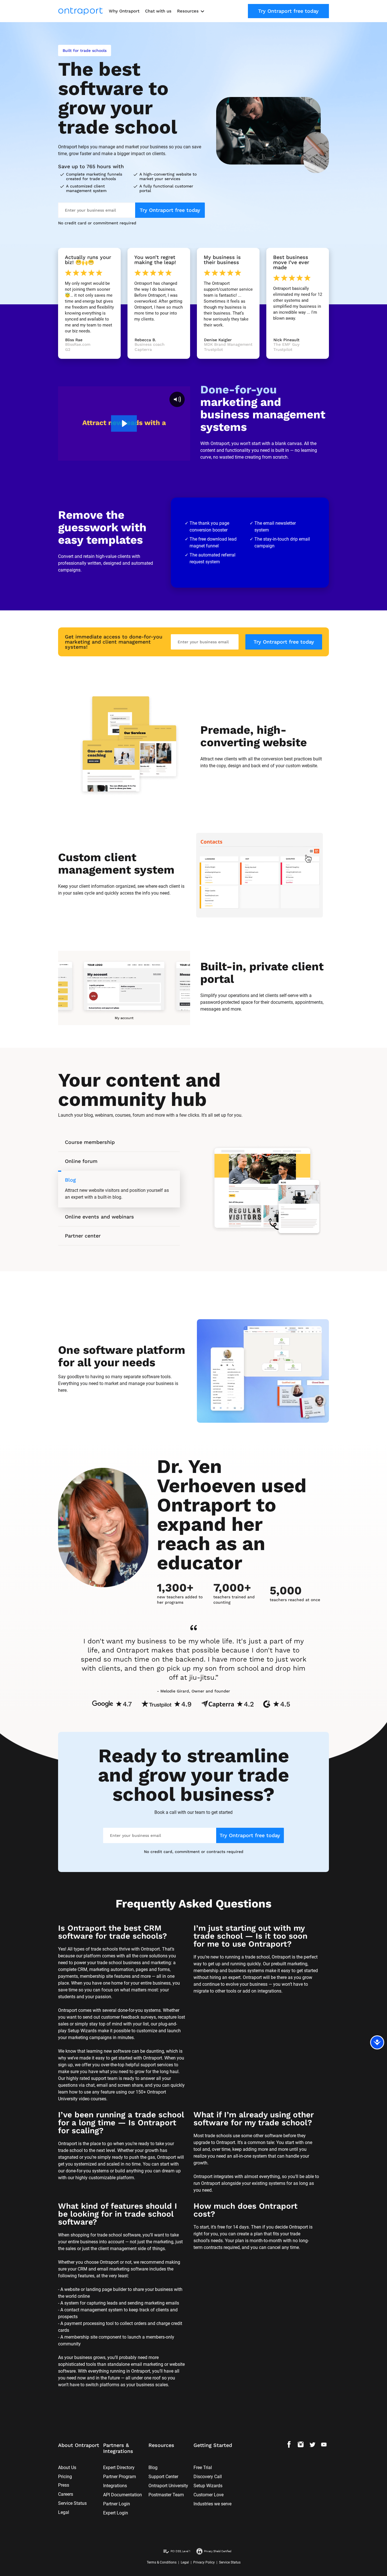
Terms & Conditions (162, 2562)
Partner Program (120, 2477)
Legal (64, 2512)
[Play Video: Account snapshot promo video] (124, 423)
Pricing (65, 2477)
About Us (67, 2468)
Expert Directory (119, 2468)
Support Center (163, 2477)
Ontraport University (168, 2486)
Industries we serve (212, 2504)
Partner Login (117, 2504)
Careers (66, 2494)
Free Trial (203, 2468)
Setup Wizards (208, 2486)
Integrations (115, 2486)
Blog (153, 2468)
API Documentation (123, 2495)
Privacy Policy (204, 2562)
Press (64, 2485)
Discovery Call (208, 2477)
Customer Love (209, 2495)
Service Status (72, 2503)
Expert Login (116, 2513)
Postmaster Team (166, 2495)
